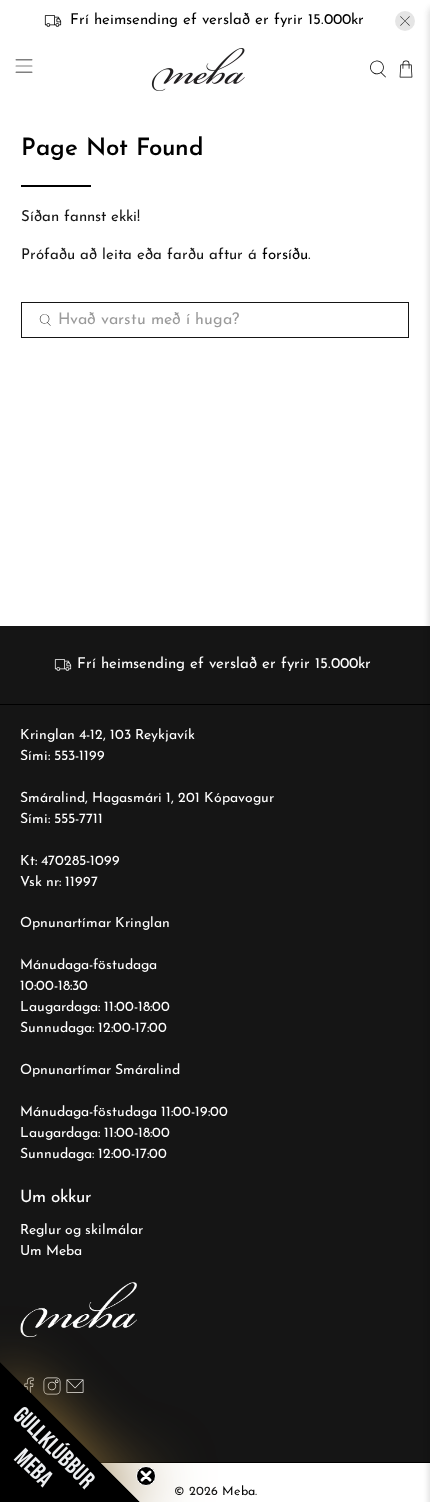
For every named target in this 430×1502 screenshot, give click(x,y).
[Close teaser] (146, 1476)
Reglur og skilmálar (81, 1230)
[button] (70, 1432)
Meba (238, 1492)
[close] (405, 21)
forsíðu (285, 255)
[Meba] (201, 69)
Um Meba (51, 1251)
